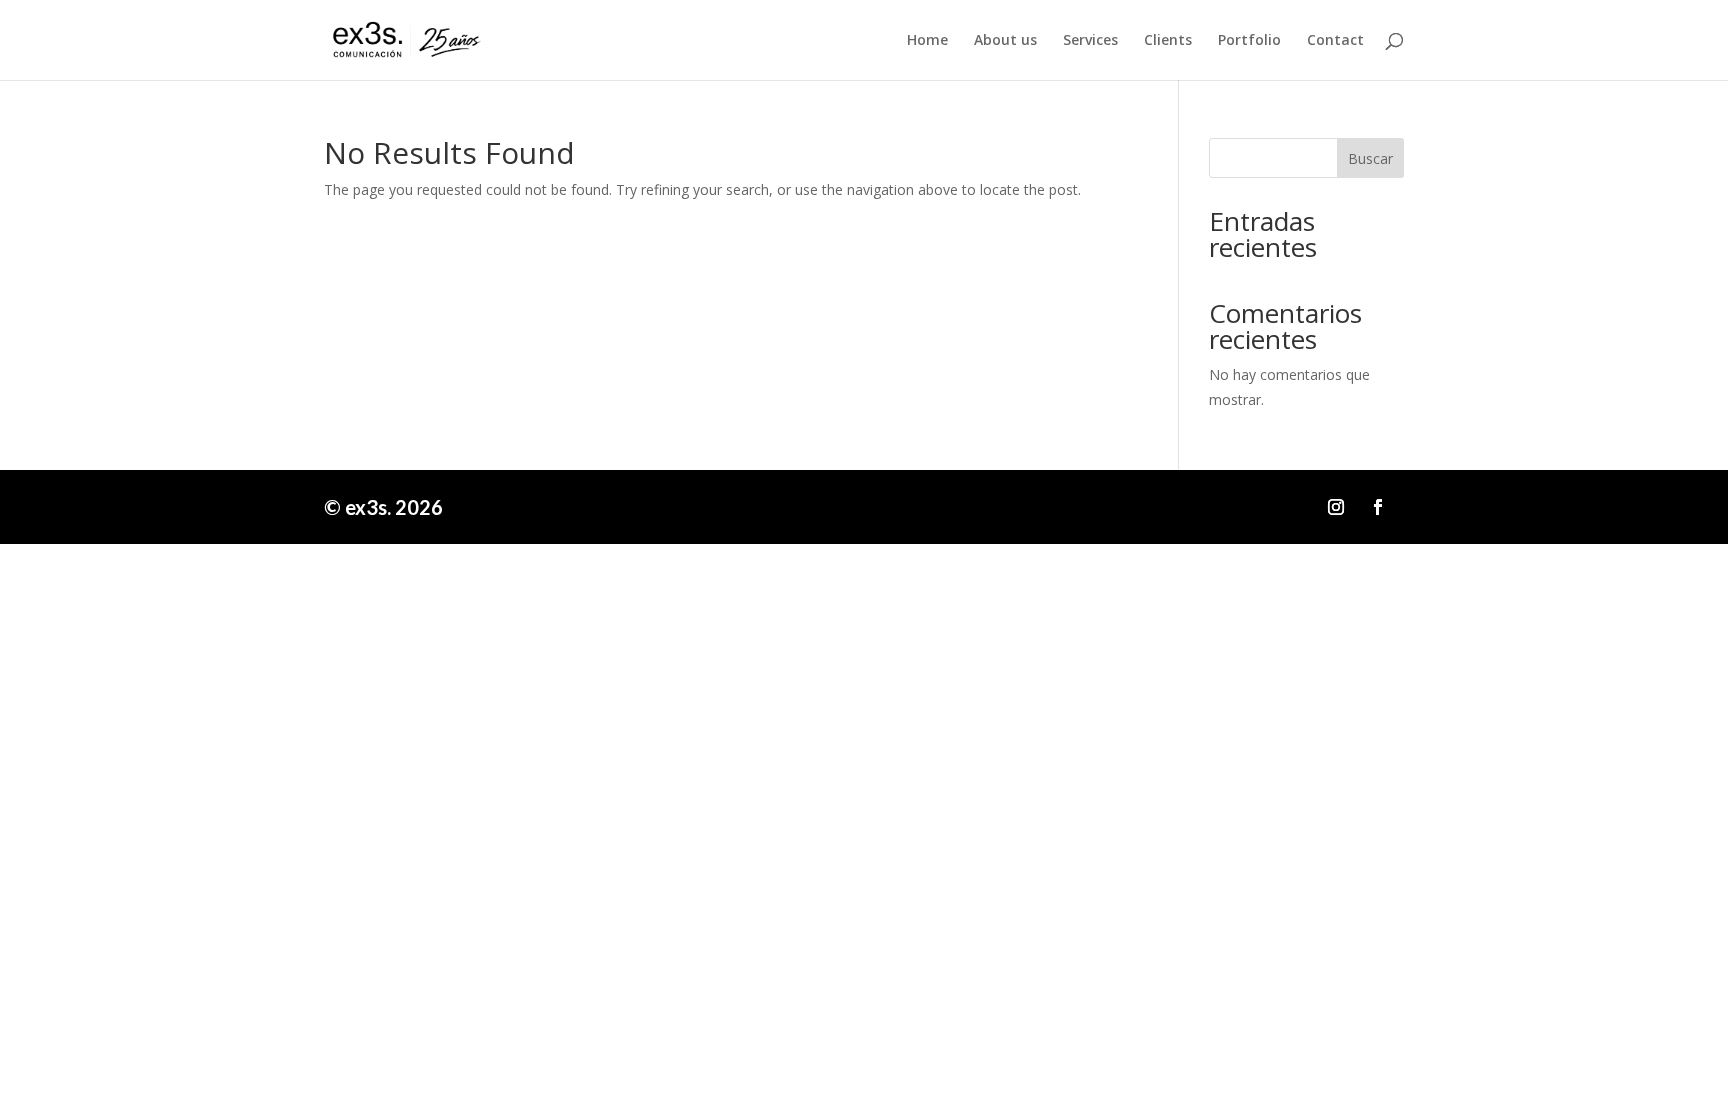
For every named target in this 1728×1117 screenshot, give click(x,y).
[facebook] (1378, 507)
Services (1090, 41)
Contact (1335, 41)
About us (1005, 41)
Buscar (1370, 158)
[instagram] (1336, 507)
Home (927, 41)
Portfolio (1249, 41)
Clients (1168, 41)
